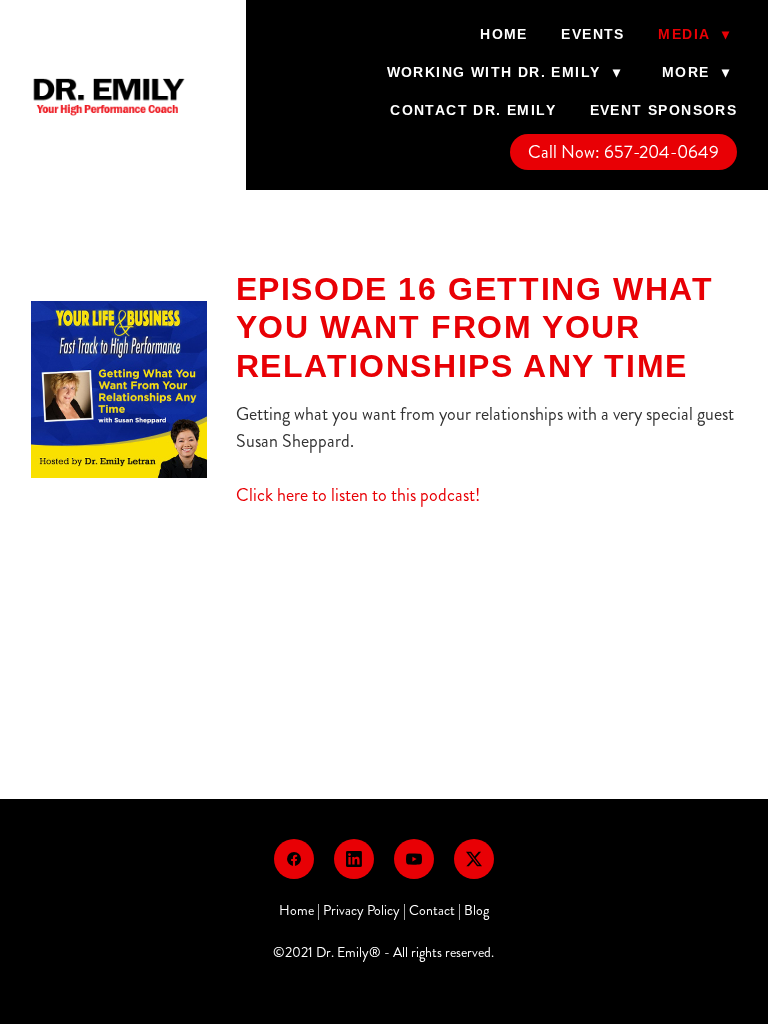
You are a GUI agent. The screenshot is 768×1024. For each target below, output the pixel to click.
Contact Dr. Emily (473, 110)
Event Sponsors (664, 110)
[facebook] (294, 859)
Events (592, 34)
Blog (476, 910)
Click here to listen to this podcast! (358, 495)
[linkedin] (354, 859)
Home (504, 34)
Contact (432, 910)
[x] (474, 859)
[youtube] (414, 859)
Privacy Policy (361, 910)
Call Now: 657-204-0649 (623, 152)
